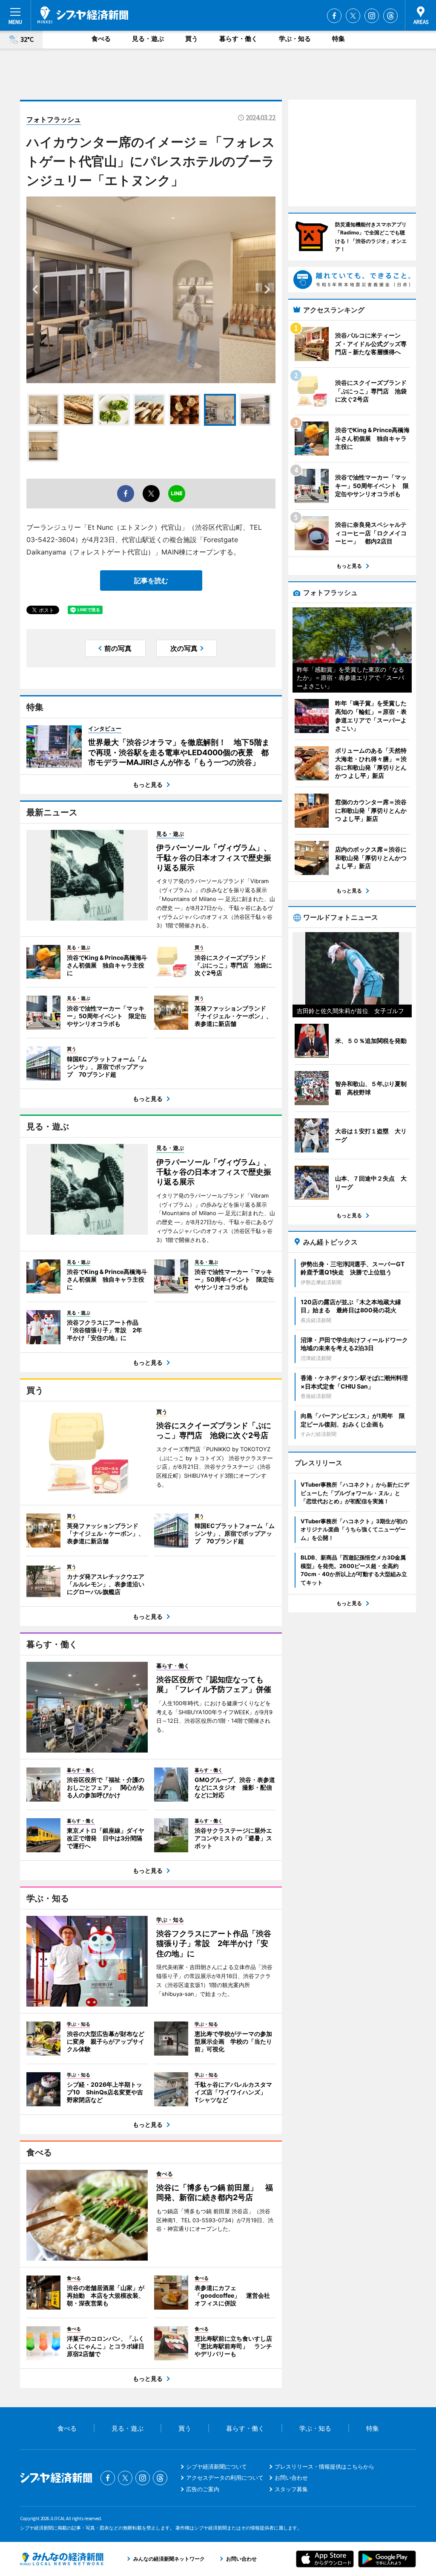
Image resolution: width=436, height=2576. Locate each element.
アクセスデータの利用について (225, 2478)
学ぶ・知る (295, 39)
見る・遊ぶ (148, 39)
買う (192, 39)
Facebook (334, 16)
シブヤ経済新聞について (217, 2466)
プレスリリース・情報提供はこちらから (324, 2466)
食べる (101, 39)
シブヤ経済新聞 (83, 15)
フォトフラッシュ (54, 119)
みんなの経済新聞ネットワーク (62, 2559)
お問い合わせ (291, 2478)
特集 (338, 39)
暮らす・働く (238, 39)
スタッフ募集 (291, 2489)
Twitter (353, 16)
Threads (390, 16)
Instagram (372, 16)
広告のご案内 (203, 2489)
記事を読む (151, 580)
